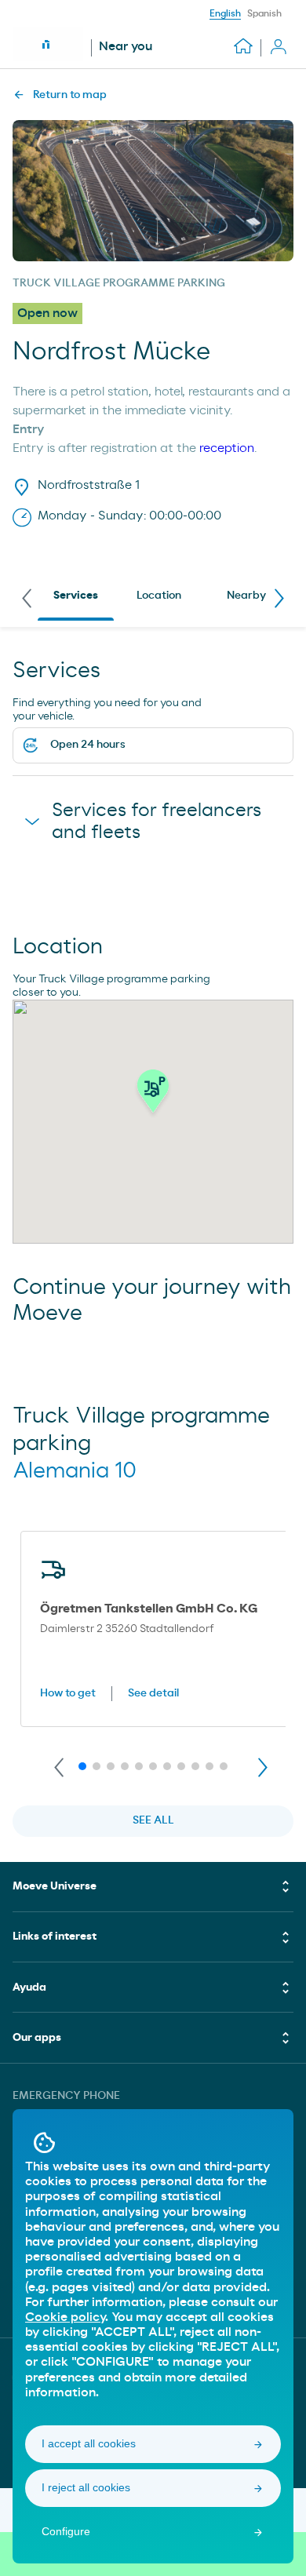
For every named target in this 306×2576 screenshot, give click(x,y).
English (225, 13)
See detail (153, 1693)
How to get (68, 1693)
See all (153, 1820)
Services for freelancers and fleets (157, 822)
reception (227, 448)
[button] (153, 1095)
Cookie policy (65, 2317)
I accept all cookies (89, 2443)
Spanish (264, 13)
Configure (66, 2531)
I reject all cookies (86, 2487)
